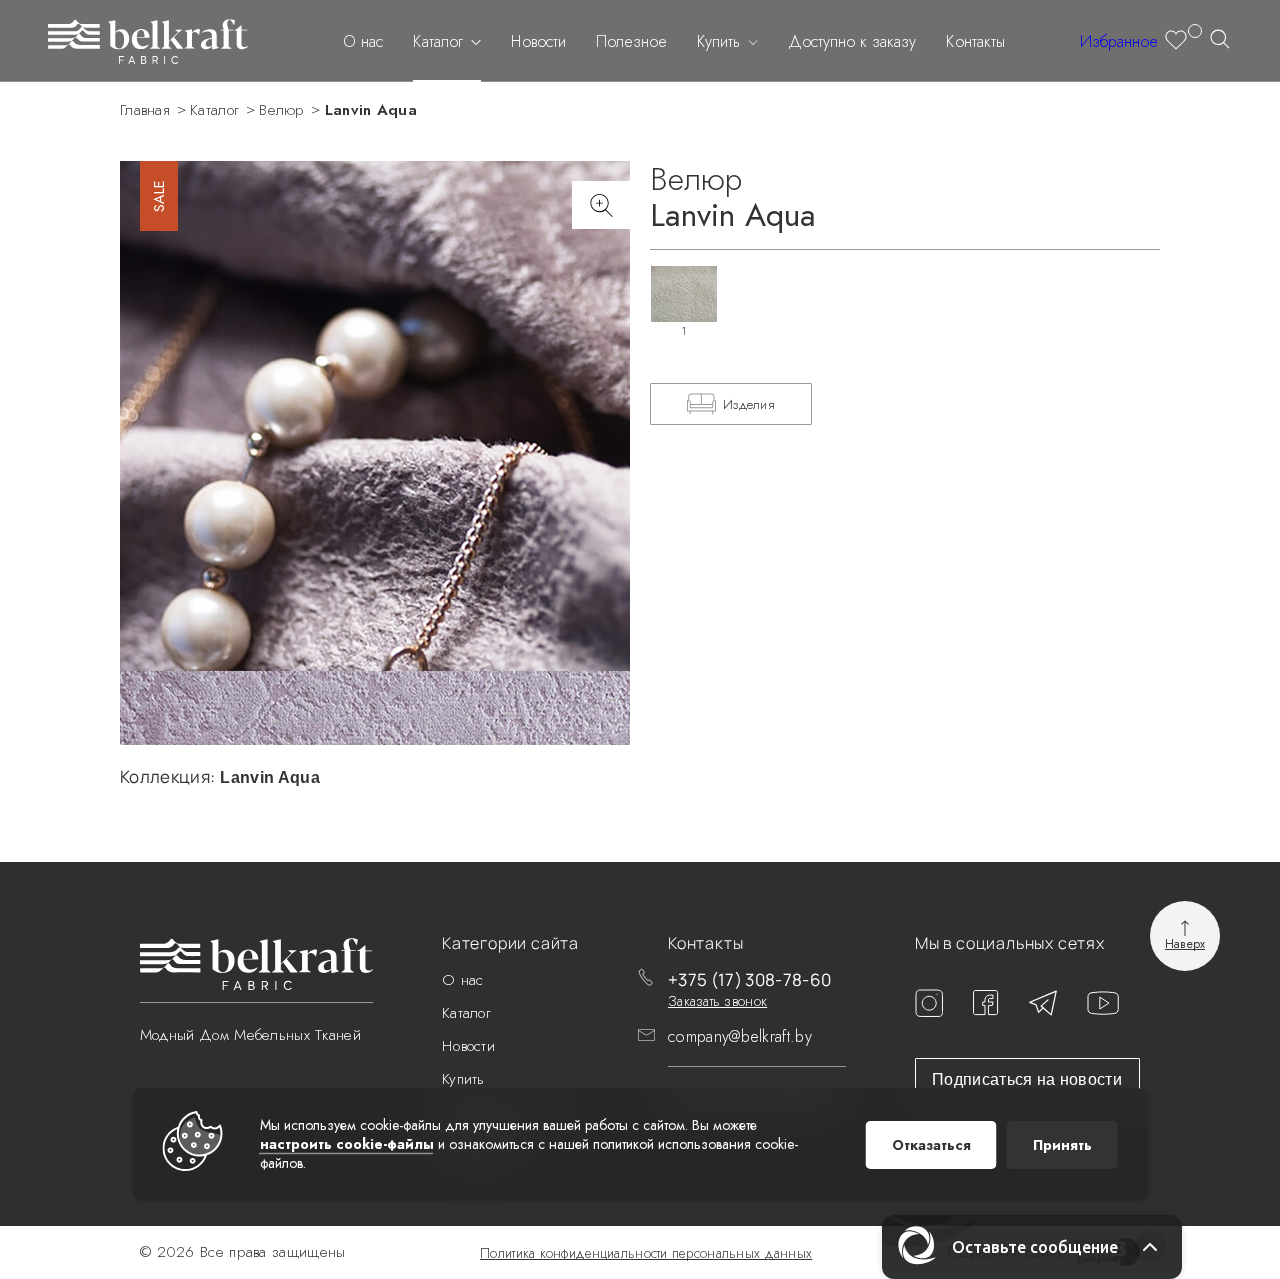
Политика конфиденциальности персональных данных (646, 1253)
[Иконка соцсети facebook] (986, 1010)
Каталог (440, 41)
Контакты (975, 41)
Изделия (749, 404)
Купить (721, 41)
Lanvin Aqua (371, 110)
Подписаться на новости (1027, 1079)
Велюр (282, 110)
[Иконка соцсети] (1103, 1009)
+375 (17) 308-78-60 (749, 979)
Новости (538, 41)
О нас (363, 41)
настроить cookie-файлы (347, 1144)
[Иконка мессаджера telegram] (1043, 1010)
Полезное (631, 41)
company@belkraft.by (740, 1036)
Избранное (1119, 42)
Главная (145, 110)
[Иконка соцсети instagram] (929, 1011)
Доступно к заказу (852, 41)
